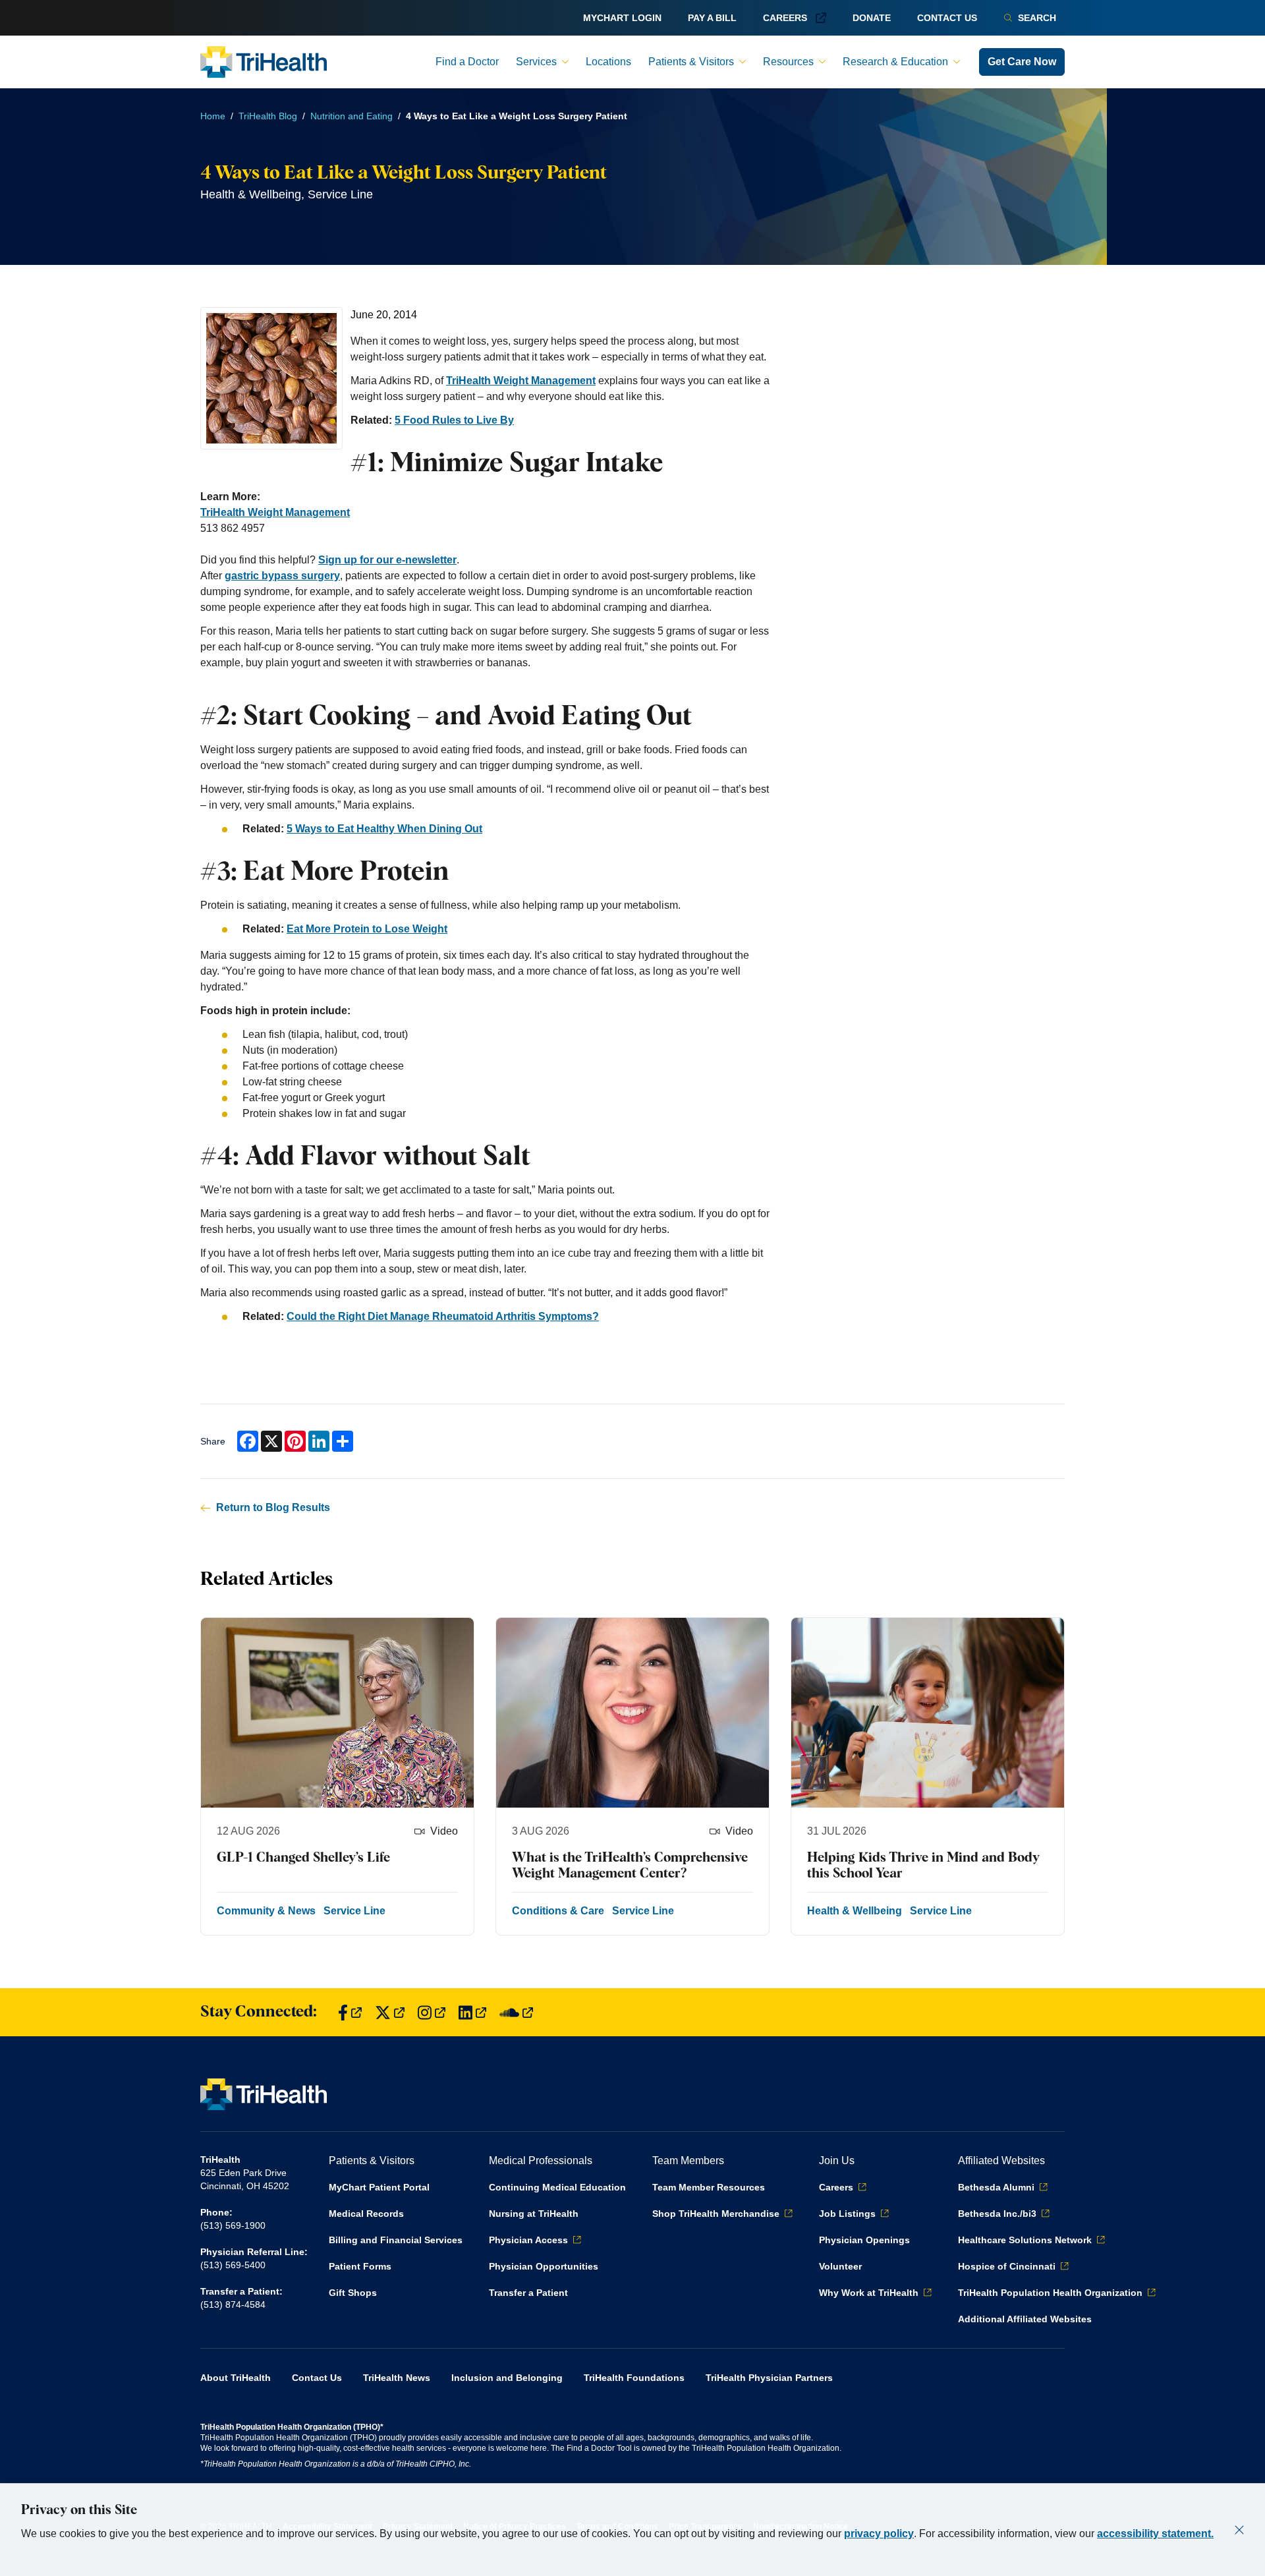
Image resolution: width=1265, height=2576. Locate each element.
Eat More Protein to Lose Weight (367, 929)
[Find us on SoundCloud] (516, 2012)
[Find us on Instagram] (432, 2012)
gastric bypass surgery (282, 576)
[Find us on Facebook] (350, 2012)
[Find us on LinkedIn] (472, 2012)
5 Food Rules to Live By (454, 420)
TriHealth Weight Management (521, 381)
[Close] (1239, 2530)
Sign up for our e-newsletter (387, 560)
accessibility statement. (1155, 2533)
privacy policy (879, 2533)
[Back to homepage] (264, 62)
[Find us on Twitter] (390, 2012)
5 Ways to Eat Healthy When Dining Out (384, 829)
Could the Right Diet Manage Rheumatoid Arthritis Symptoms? (443, 1316)
